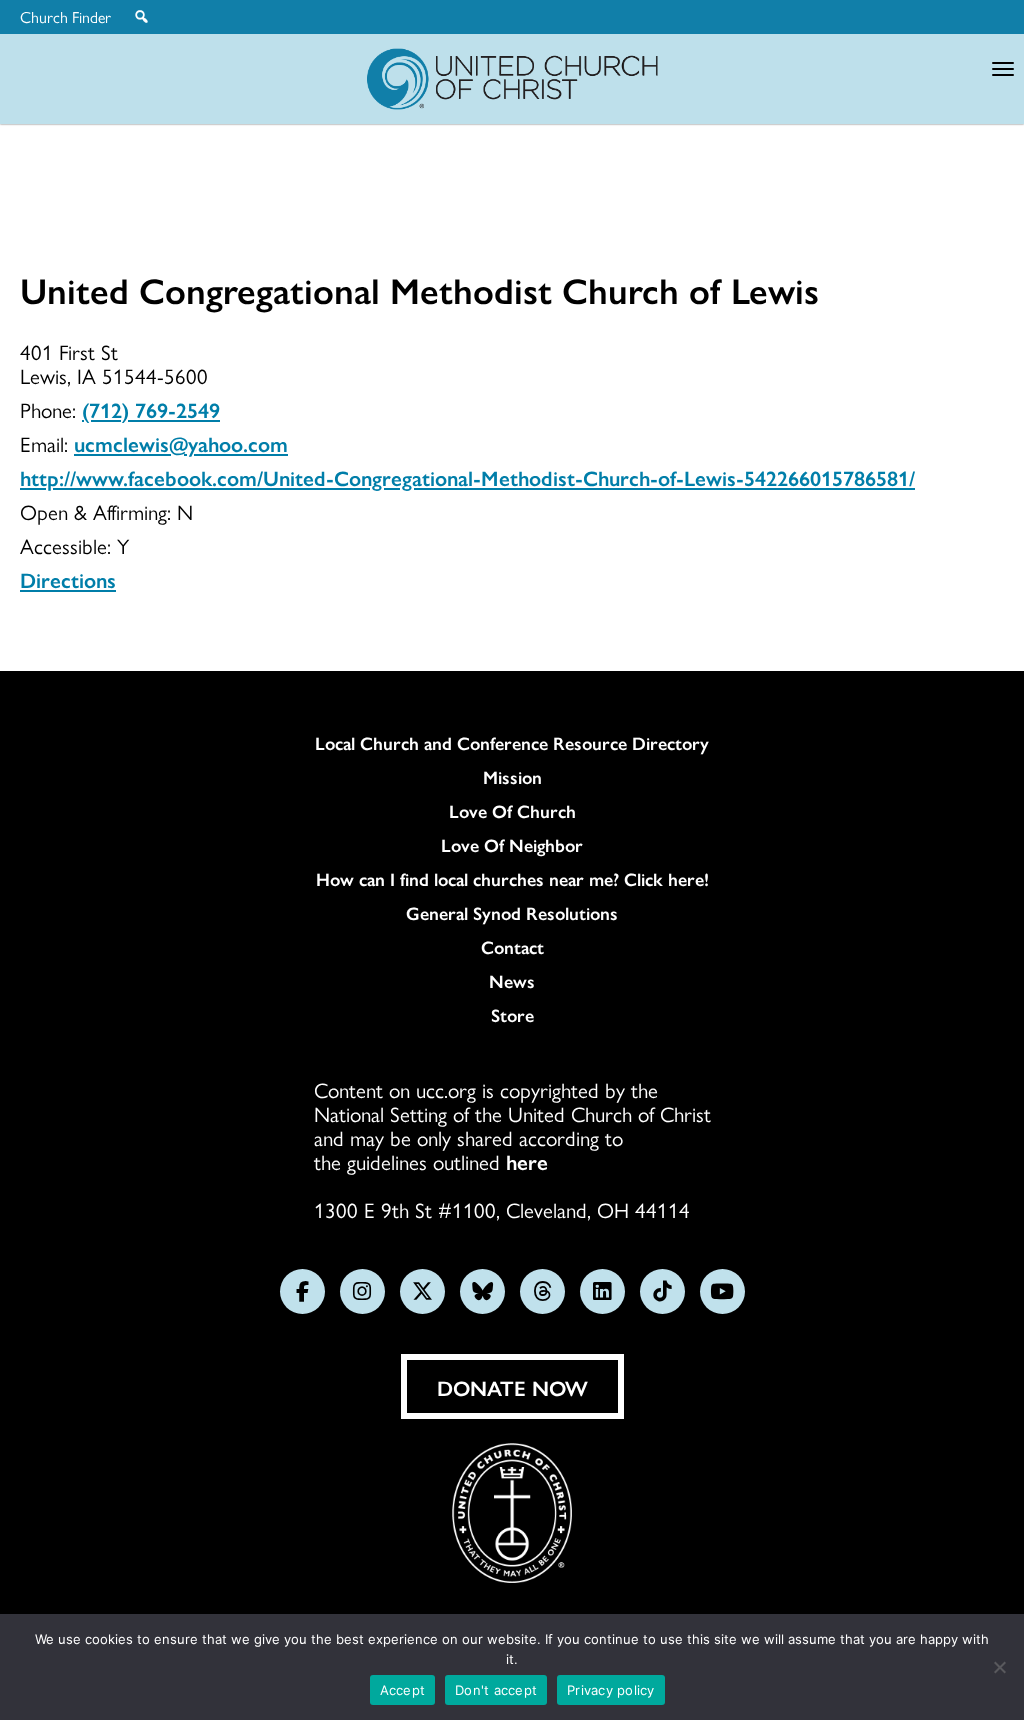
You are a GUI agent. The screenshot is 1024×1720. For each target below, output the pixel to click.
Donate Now (512, 1387)
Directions (68, 579)
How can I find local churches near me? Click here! (512, 879)
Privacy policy (611, 1690)
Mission (512, 777)
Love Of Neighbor (512, 845)
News (512, 981)
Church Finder (65, 17)
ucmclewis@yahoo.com (181, 443)
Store (512, 1015)
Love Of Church (512, 811)
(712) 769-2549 (151, 409)
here (527, 1161)
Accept (403, 1690)
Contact (512, 947)
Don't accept (496, 1690)
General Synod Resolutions (512, 913)
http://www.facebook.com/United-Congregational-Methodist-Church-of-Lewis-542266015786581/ (467, 477)
